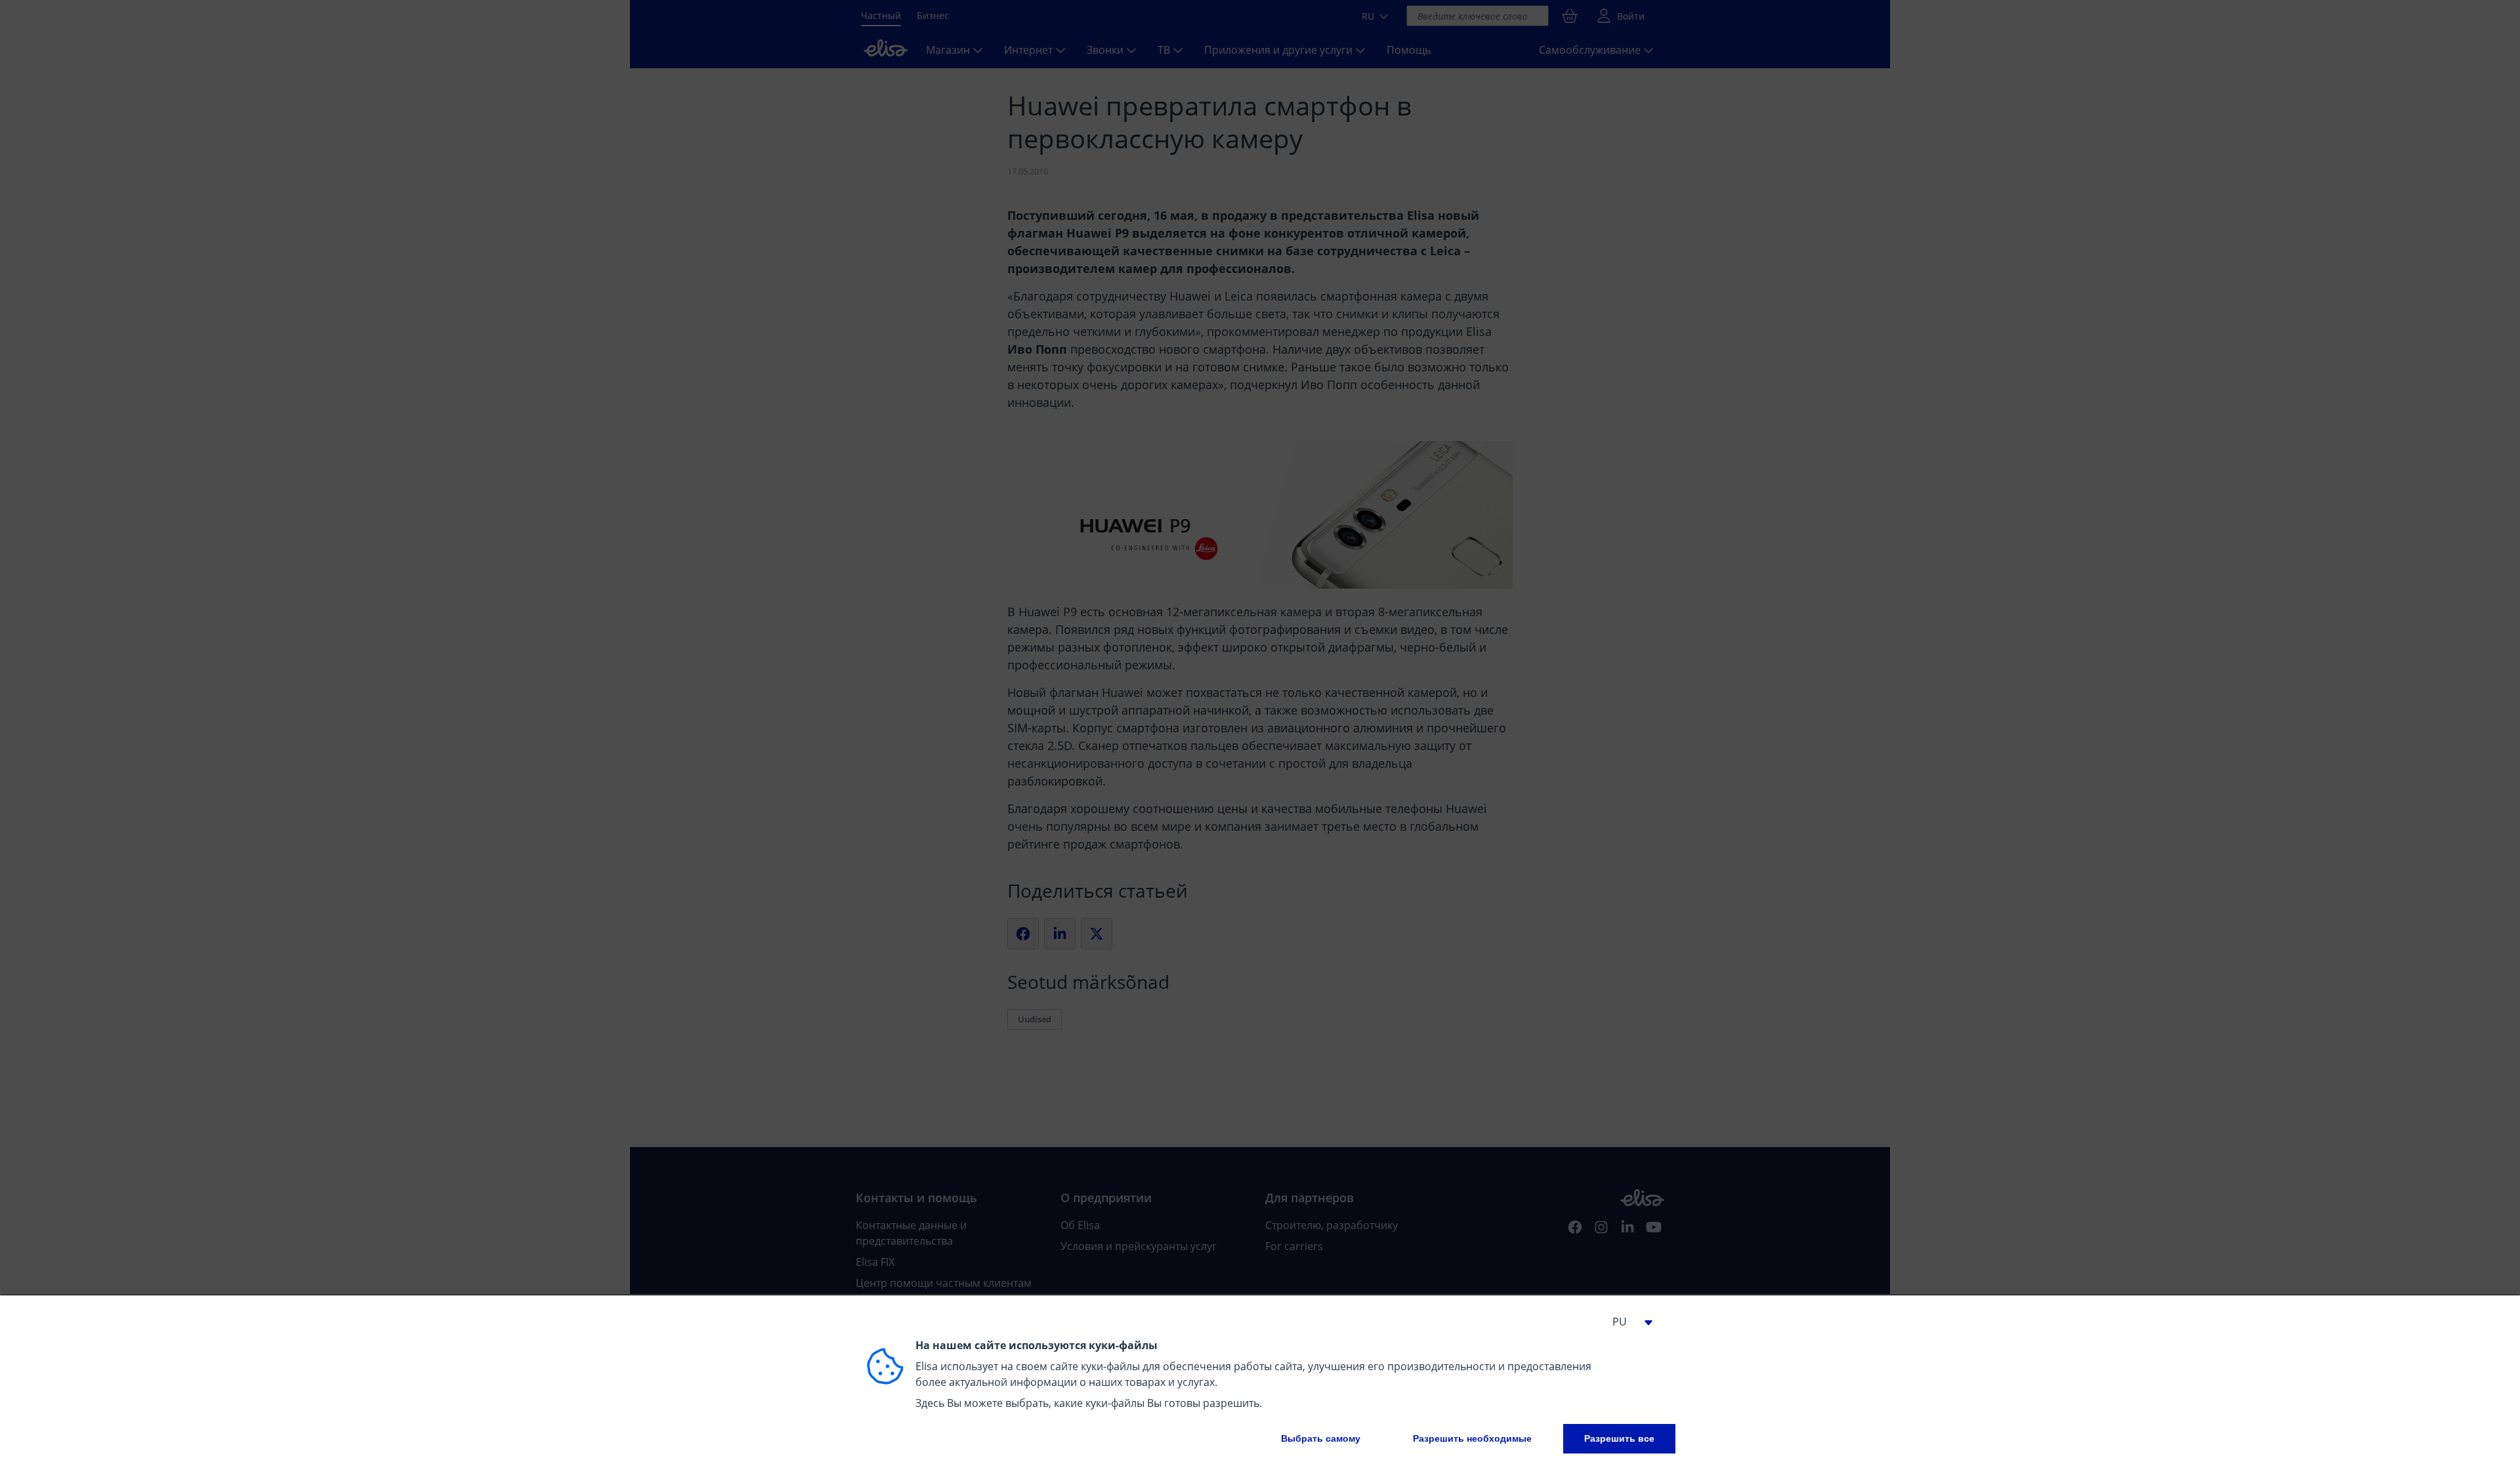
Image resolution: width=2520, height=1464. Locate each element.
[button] (1627, 1322)
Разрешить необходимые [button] (1472, 1438)
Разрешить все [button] (1619, 1438)
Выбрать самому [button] (1321, 1438)
